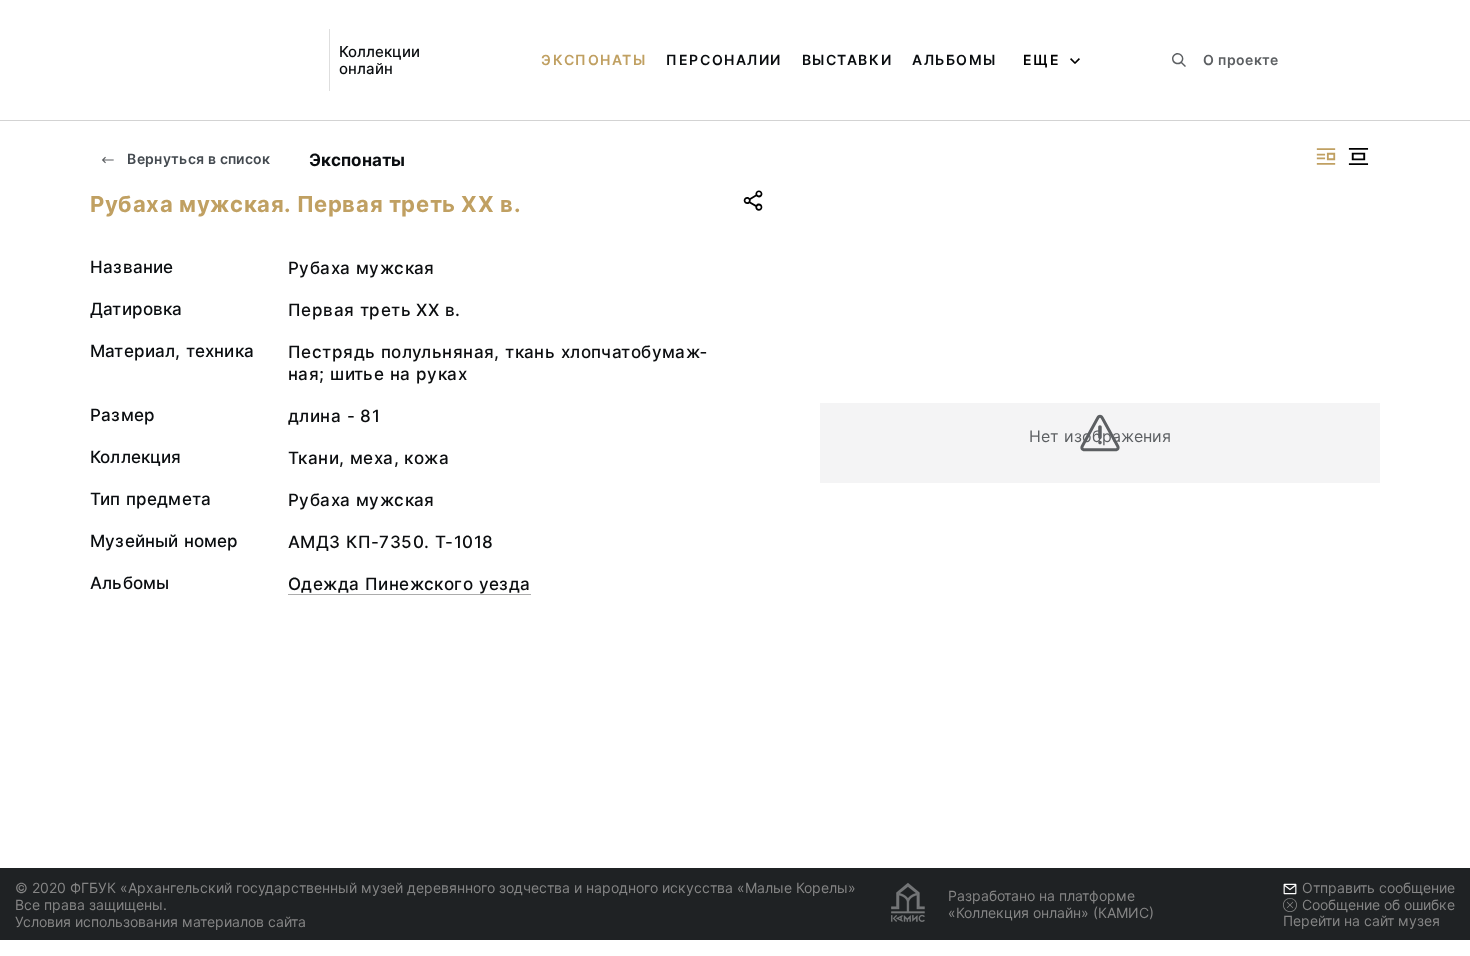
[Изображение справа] (1326, 156)
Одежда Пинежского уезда (409, 584)
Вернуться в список (197, 158)
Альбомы (954, 59)
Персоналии (723, 59)
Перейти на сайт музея (1361, 920)
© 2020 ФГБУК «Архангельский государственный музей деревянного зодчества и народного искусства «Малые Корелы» (435, 887)
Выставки (847, 59)
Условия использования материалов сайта (160, 921)
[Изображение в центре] (1358, 156)
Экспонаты (593, 59)
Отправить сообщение (1378, 887)
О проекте (1240, 59)
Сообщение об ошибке (1378, 904)
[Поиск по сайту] (1179, 60)
